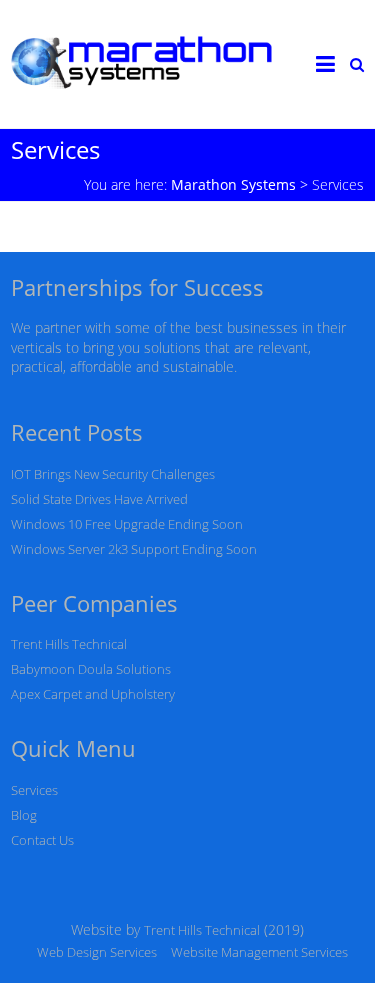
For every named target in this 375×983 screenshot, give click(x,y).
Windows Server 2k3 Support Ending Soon (134, 549)
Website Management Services (259, 952)
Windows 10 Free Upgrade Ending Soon (127, 524)
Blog (24, 815)
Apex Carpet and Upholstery (93, 694)
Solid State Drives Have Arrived (99, 499)
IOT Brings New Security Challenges (113, 474)
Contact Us (42, 840)
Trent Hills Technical (69, 644)
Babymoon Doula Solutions (91, 669)
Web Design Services (97, 952)
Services (34, 790)
